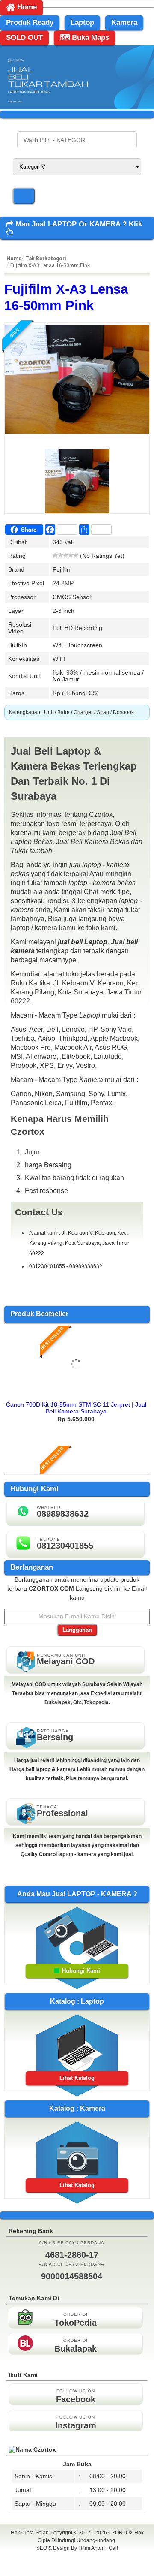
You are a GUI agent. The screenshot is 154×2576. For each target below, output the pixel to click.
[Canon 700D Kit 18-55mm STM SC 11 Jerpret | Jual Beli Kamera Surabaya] (76, 1394)
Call (113, 2548)
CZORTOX (121, 2533)
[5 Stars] (76, 555)
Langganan (77, 1630)
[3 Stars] (65, 555)
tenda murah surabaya (77, 2567)
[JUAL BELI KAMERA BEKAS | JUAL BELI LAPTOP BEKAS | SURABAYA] (77, 107)
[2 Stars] (60, 555)
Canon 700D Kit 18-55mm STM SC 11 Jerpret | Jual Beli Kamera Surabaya (76, 1408)
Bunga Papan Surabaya (77, 2558)
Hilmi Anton (92, 2548)
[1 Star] (55, 555)
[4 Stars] (71, 555)
